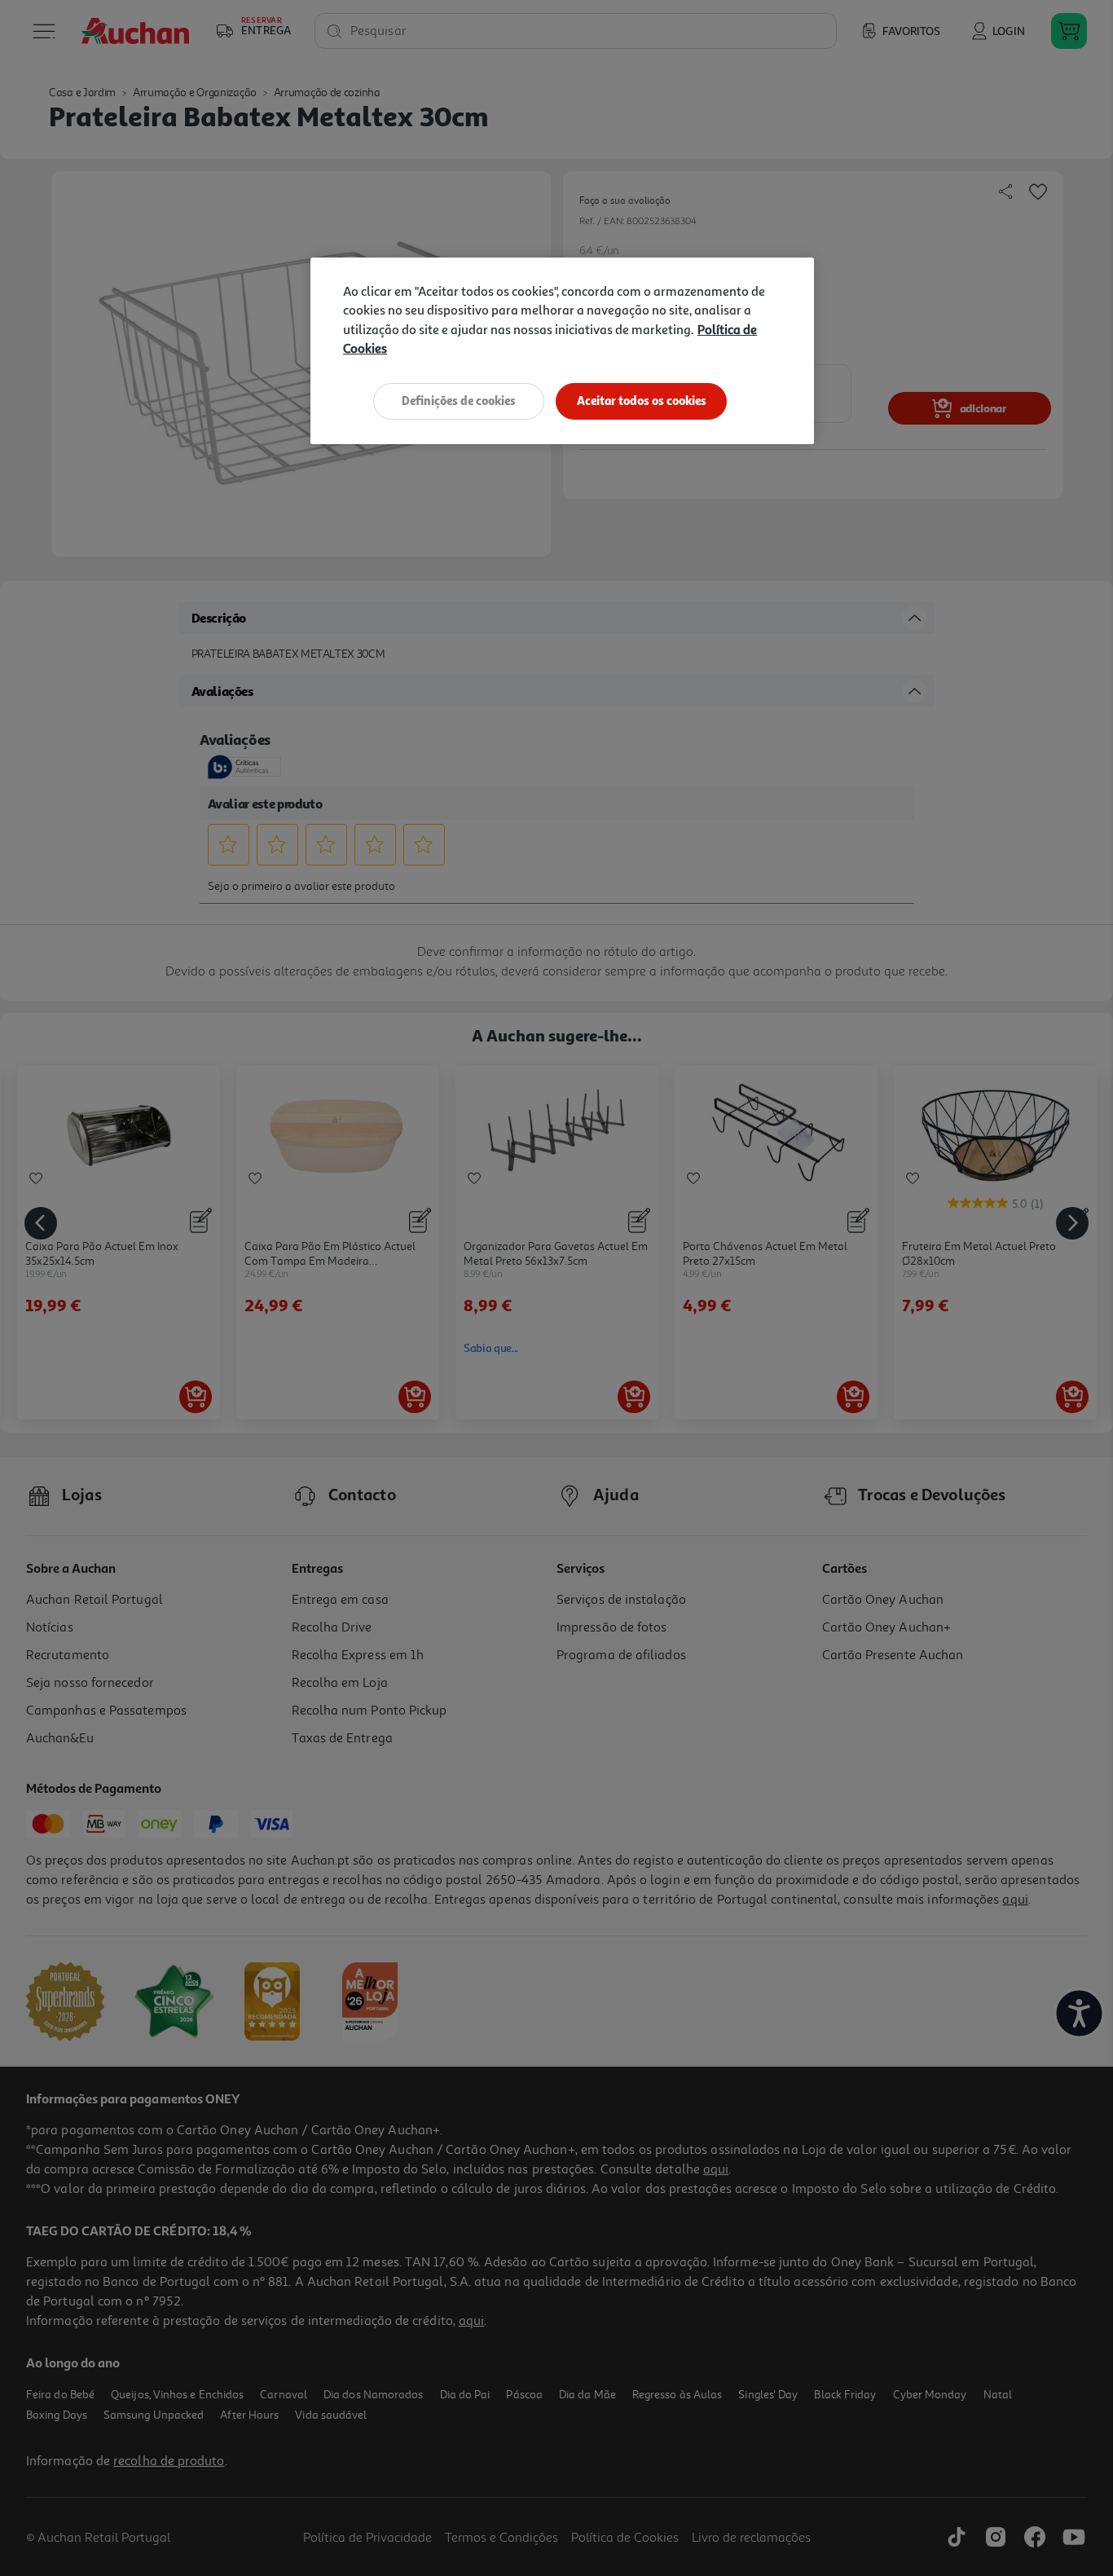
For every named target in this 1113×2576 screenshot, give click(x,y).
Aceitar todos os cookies (642, 401)
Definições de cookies (459, 401)
